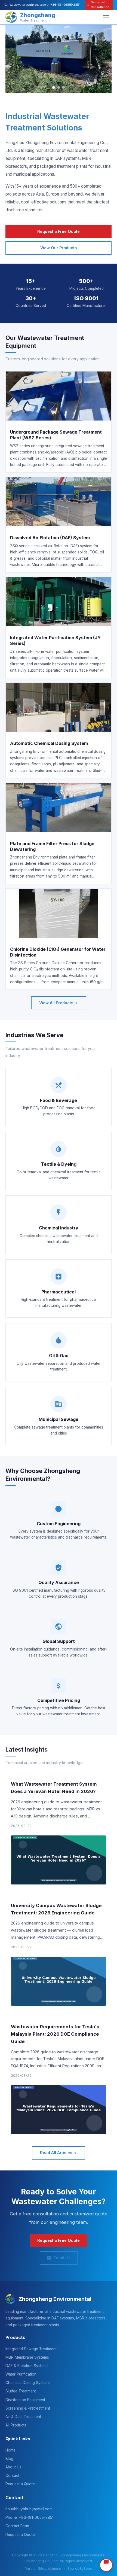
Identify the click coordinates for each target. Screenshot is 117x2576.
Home (10, 2450)
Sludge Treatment (21, 2391)
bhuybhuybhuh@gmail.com (29, 2509)
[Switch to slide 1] (54, 87)
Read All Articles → (59, 2153)
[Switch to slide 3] (63, 87)
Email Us (62, 2258)
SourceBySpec (80, 2569)
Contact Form (17, 2526)
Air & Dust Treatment (23, 2417)
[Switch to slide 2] (59, 87)
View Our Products (59, 248)
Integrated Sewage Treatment (31, 2349)
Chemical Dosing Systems (28, 2383)
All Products (16, 2425)
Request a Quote (20, 2484)
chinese (55, 2569)
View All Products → (59, 1003)
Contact (12, 2475)
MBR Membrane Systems (27, 2357)
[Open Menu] (106, 17)
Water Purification (21, 2374)
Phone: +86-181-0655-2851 (30, 2517)
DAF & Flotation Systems (27, 2366)
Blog (9, 2459)
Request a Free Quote (59, 231)
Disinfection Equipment (25, 2400)
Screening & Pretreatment (28, 2408)
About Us (13, 2467)
